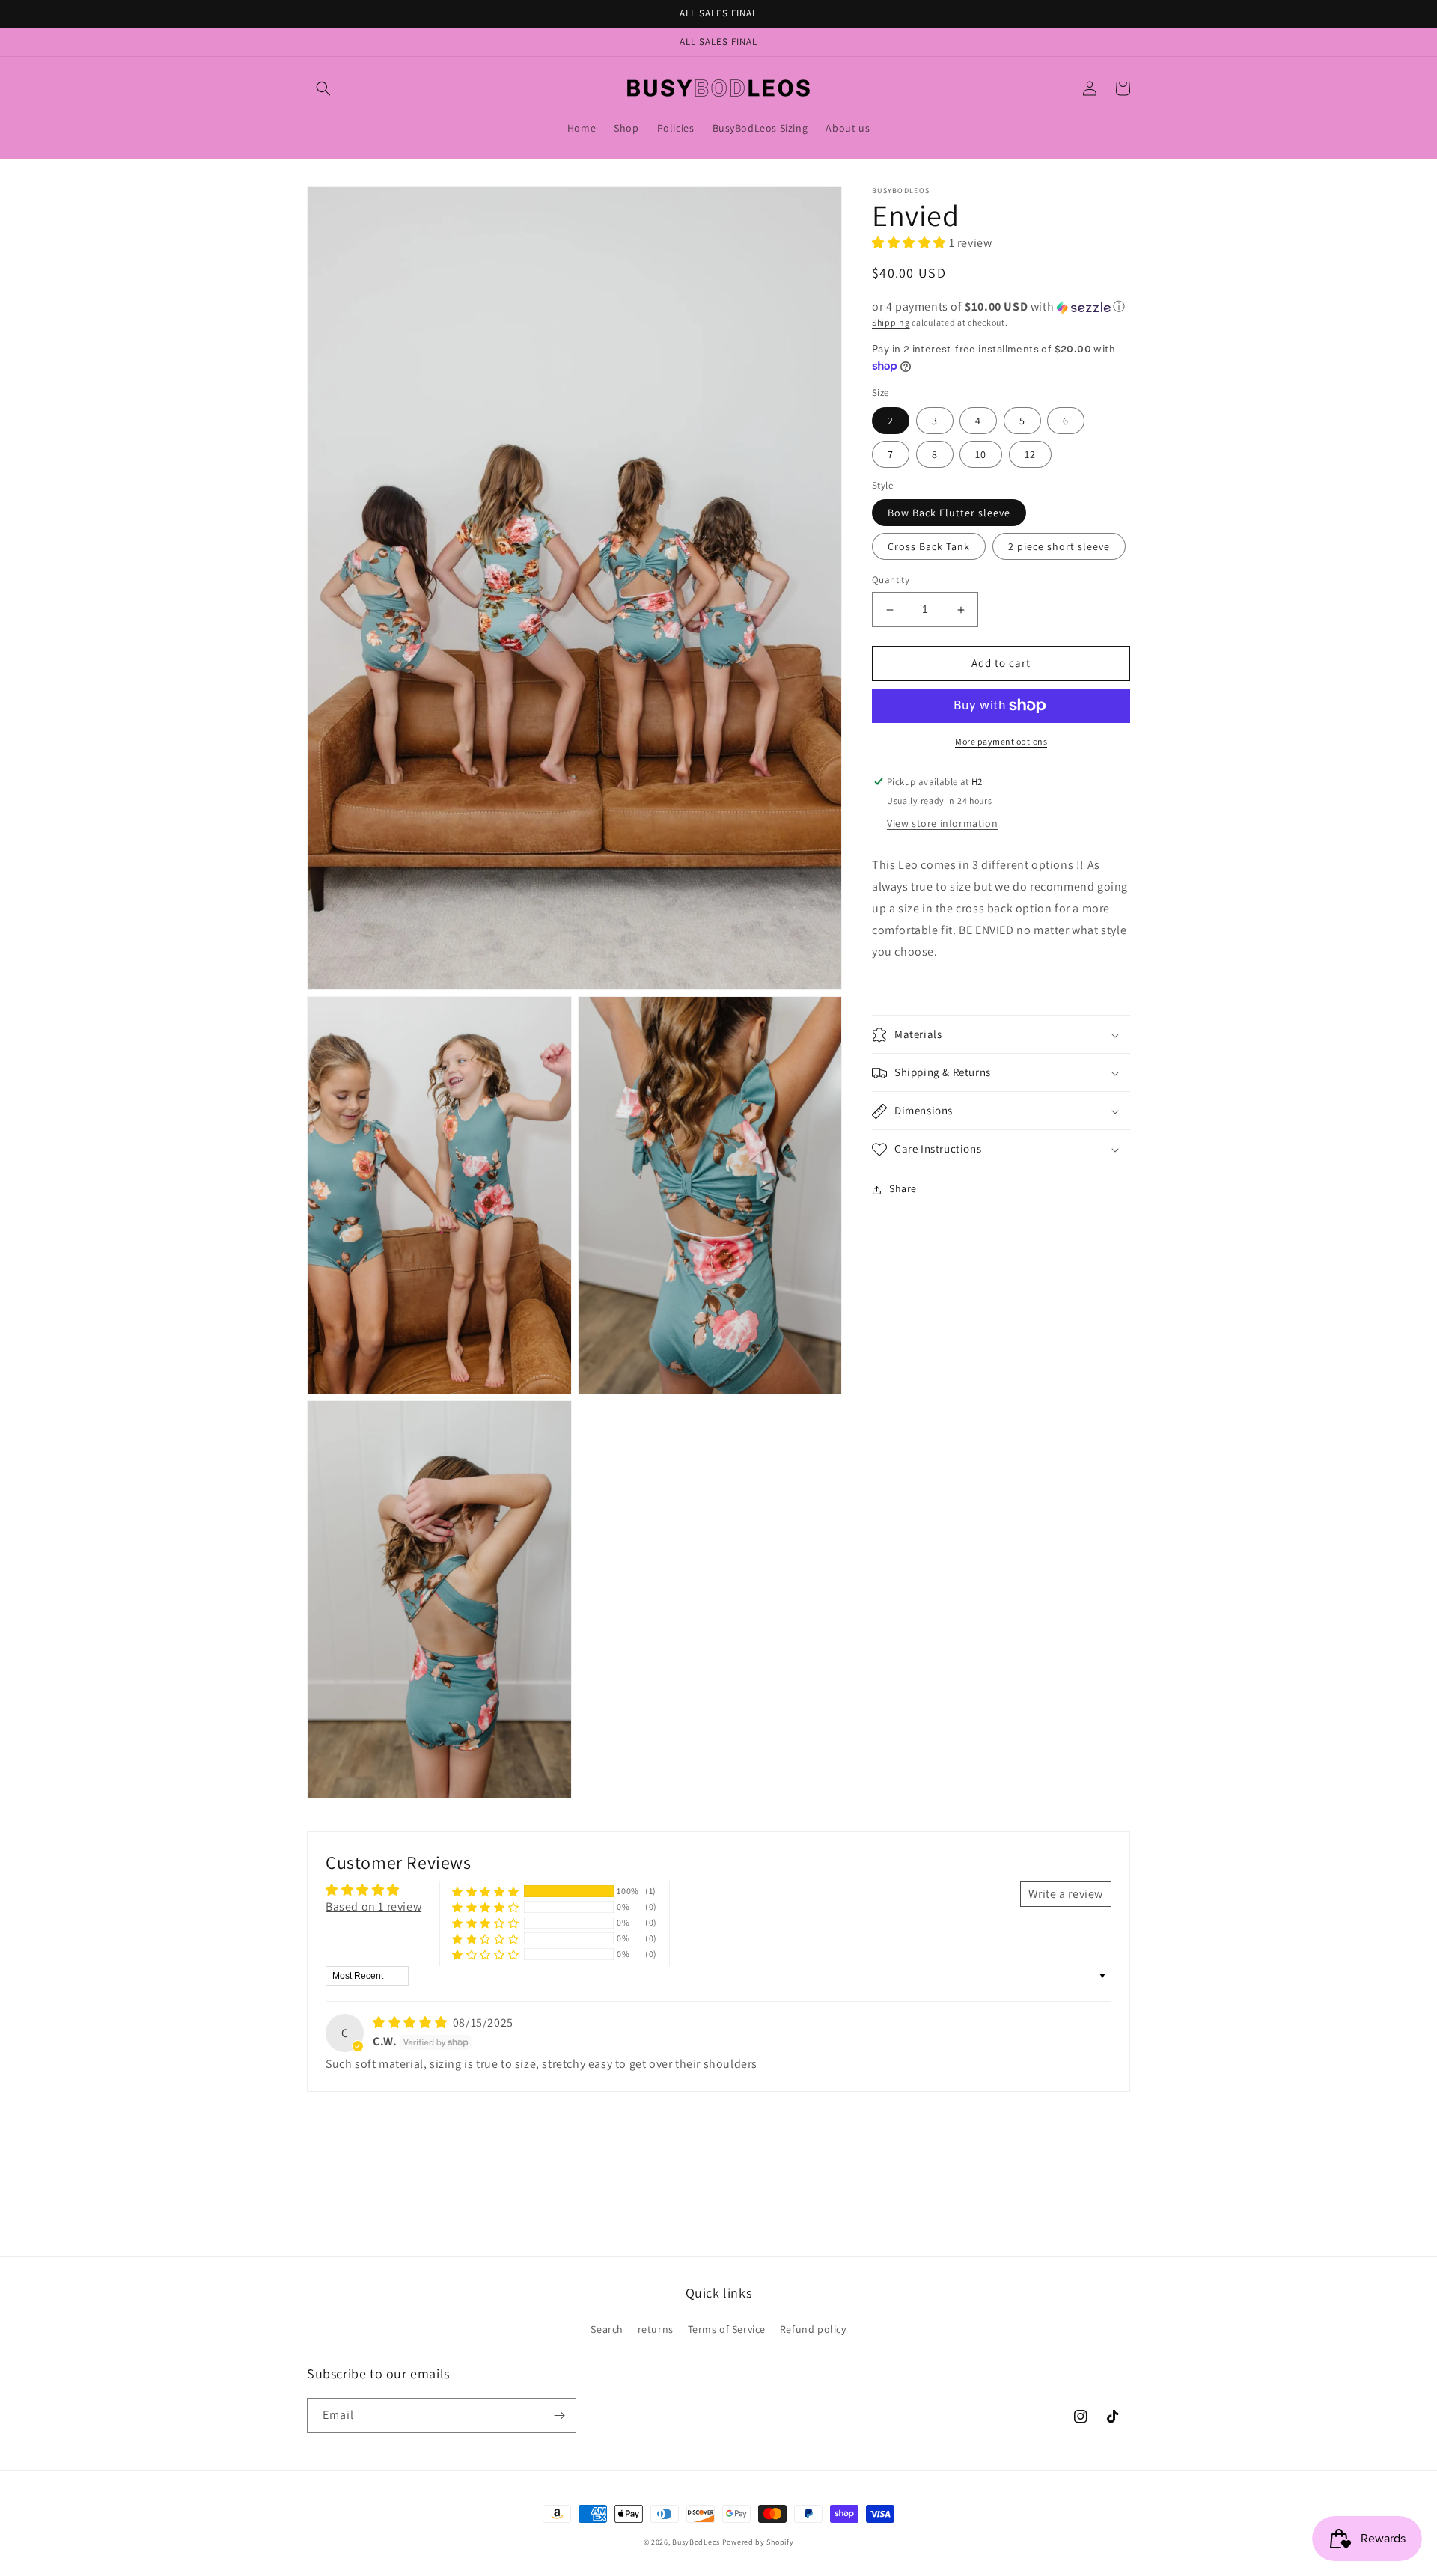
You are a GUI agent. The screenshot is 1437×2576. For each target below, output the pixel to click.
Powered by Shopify (758, 2542)
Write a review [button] (1066, 1894)
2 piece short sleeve (1059, 547)
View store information (942, 824)
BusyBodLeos (696, 2542)
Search (607, 2329)
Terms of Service (727, 2329)
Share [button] (903, 1189)
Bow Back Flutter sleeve (949, 513)
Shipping (891, 323)
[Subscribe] (559, 2415)
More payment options (1001, 741)
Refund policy (813, 2329)
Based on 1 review (373, 1907)
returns (656, 2329)
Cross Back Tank (929, 547)
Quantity (891, 580)
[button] (323, 88)
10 (981, 454)
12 (1030, 454)
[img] (411, 2023)
